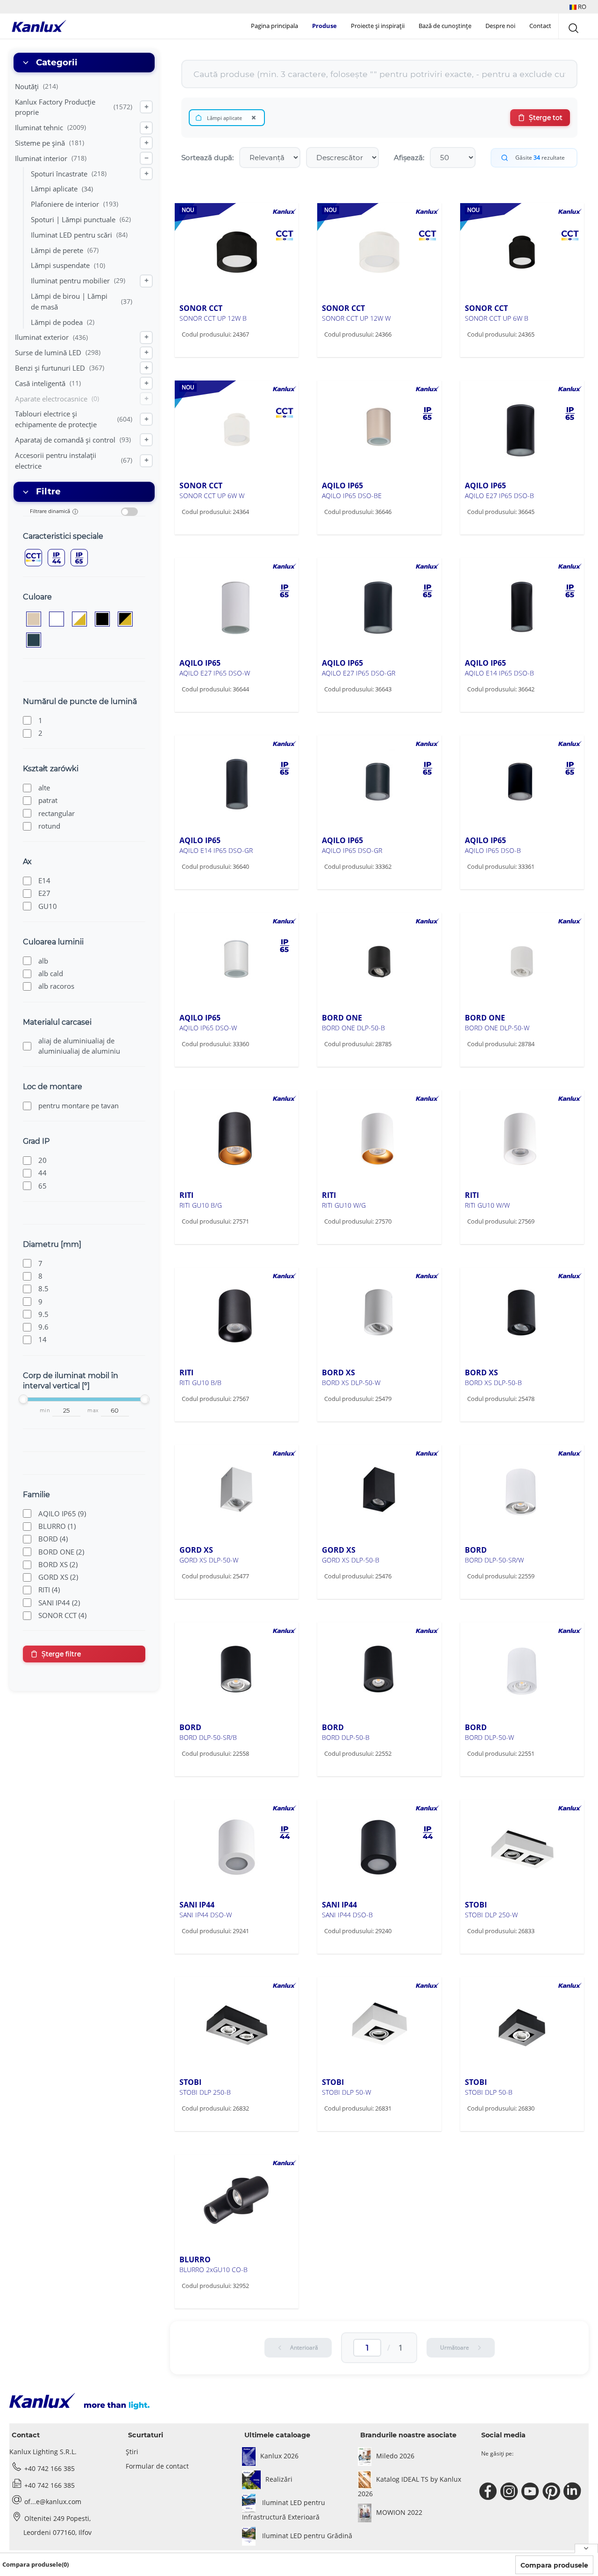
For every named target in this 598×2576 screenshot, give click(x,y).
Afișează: (409, 158)
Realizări (279, 2479)
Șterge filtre (61, 1654)
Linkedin (573, 2492)
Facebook (489, 2492)
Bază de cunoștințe (445, 26)
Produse (324, 26)
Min (45, 1411)
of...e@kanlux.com (53, 2502)
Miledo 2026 (395, 2456)
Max (93, 1411)
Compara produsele (554, 2565)
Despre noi (500, 26)
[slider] (23, 1399)
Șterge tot (546, 118)
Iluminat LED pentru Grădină (306, 2536)
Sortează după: (207, 158)
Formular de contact (157, 2466)
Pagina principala (274, 26)
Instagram (510, 2492)
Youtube (531, 2492)
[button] (578, 7)
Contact (540, 26)
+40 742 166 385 (50, 2468)
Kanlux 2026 (279, 2456)
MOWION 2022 (399, 2512)
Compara (210, 354)
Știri (132, 2452)
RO (581, 7)
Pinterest (552, 2492)
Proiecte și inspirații (378, 26)
